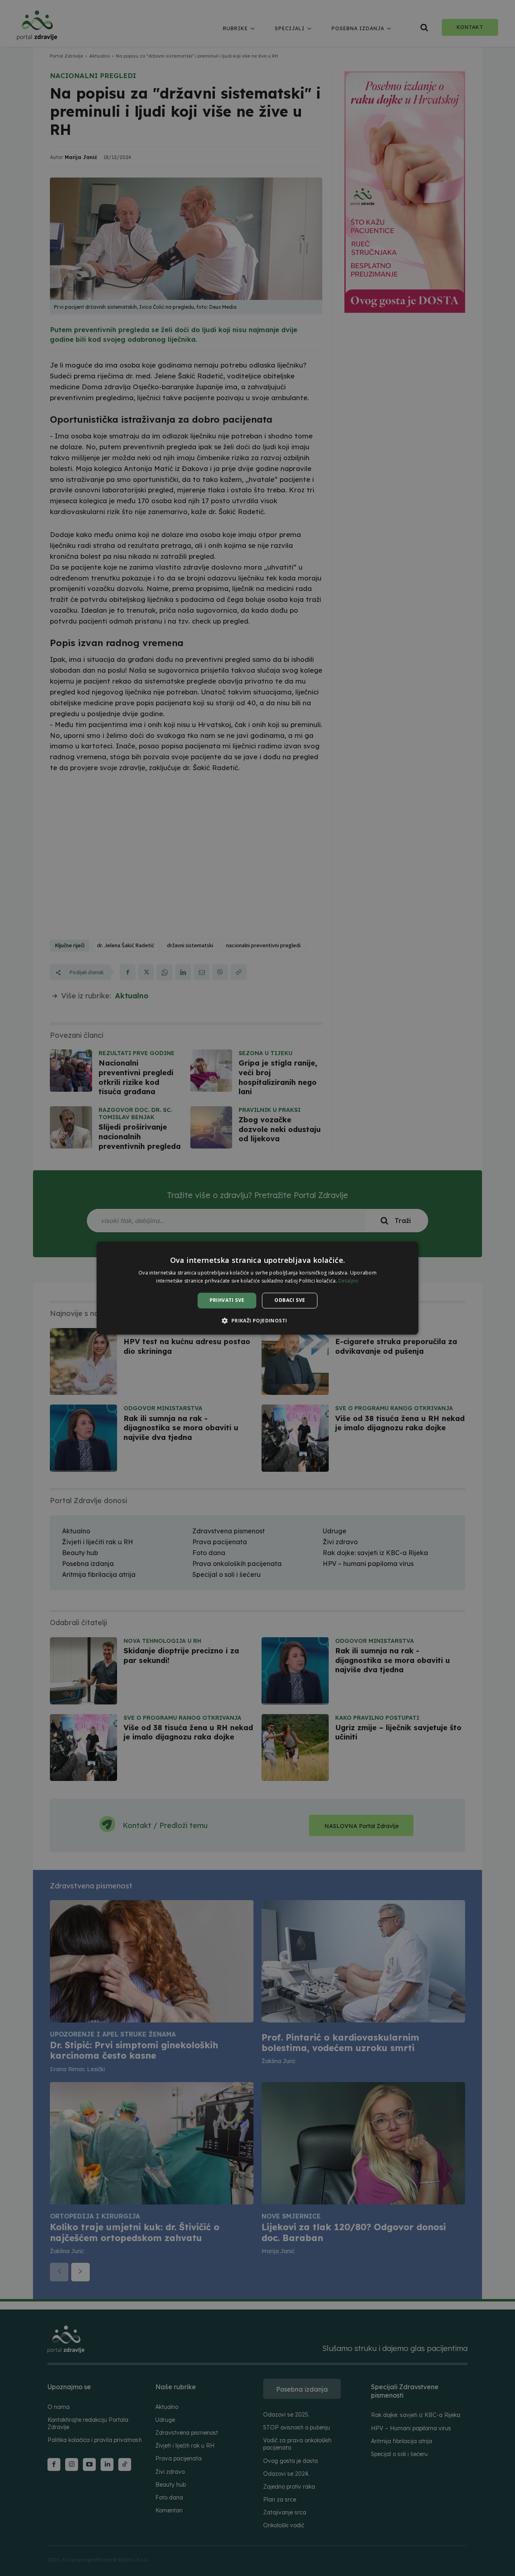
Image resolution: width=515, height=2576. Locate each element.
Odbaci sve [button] (290, 1300)
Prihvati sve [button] (227, 1300)
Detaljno (348, 1281)
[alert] (257, 1288)
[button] (257, 1320)
